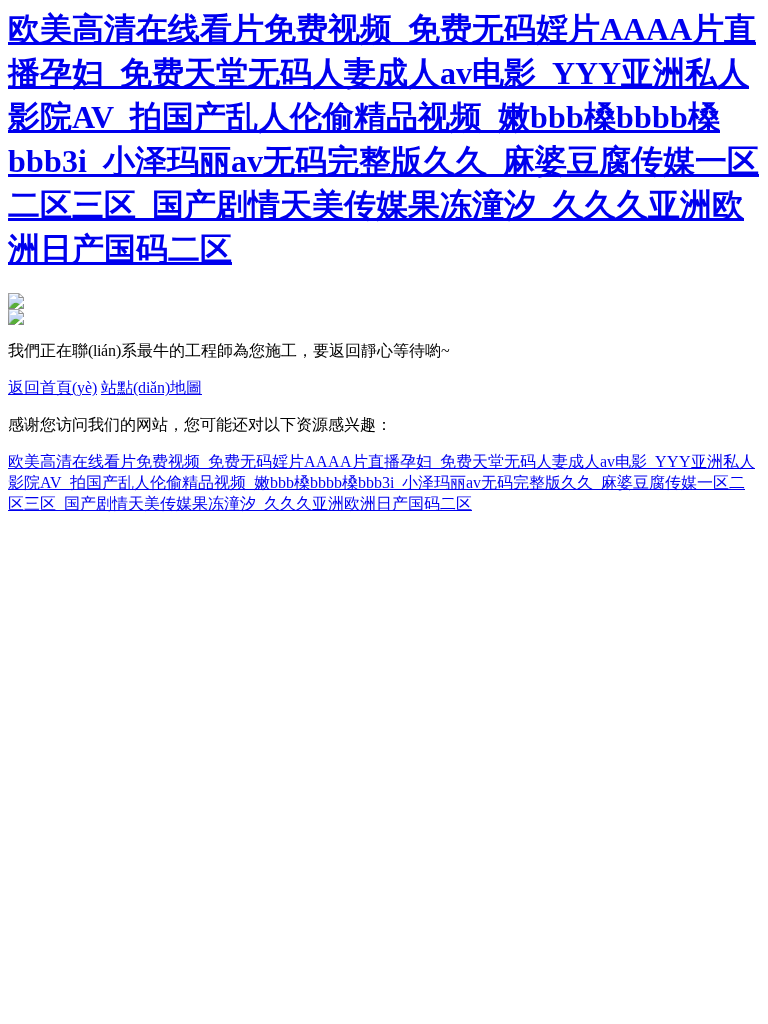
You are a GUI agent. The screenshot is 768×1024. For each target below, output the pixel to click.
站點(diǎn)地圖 (151, 387)
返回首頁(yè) (52, 387)
